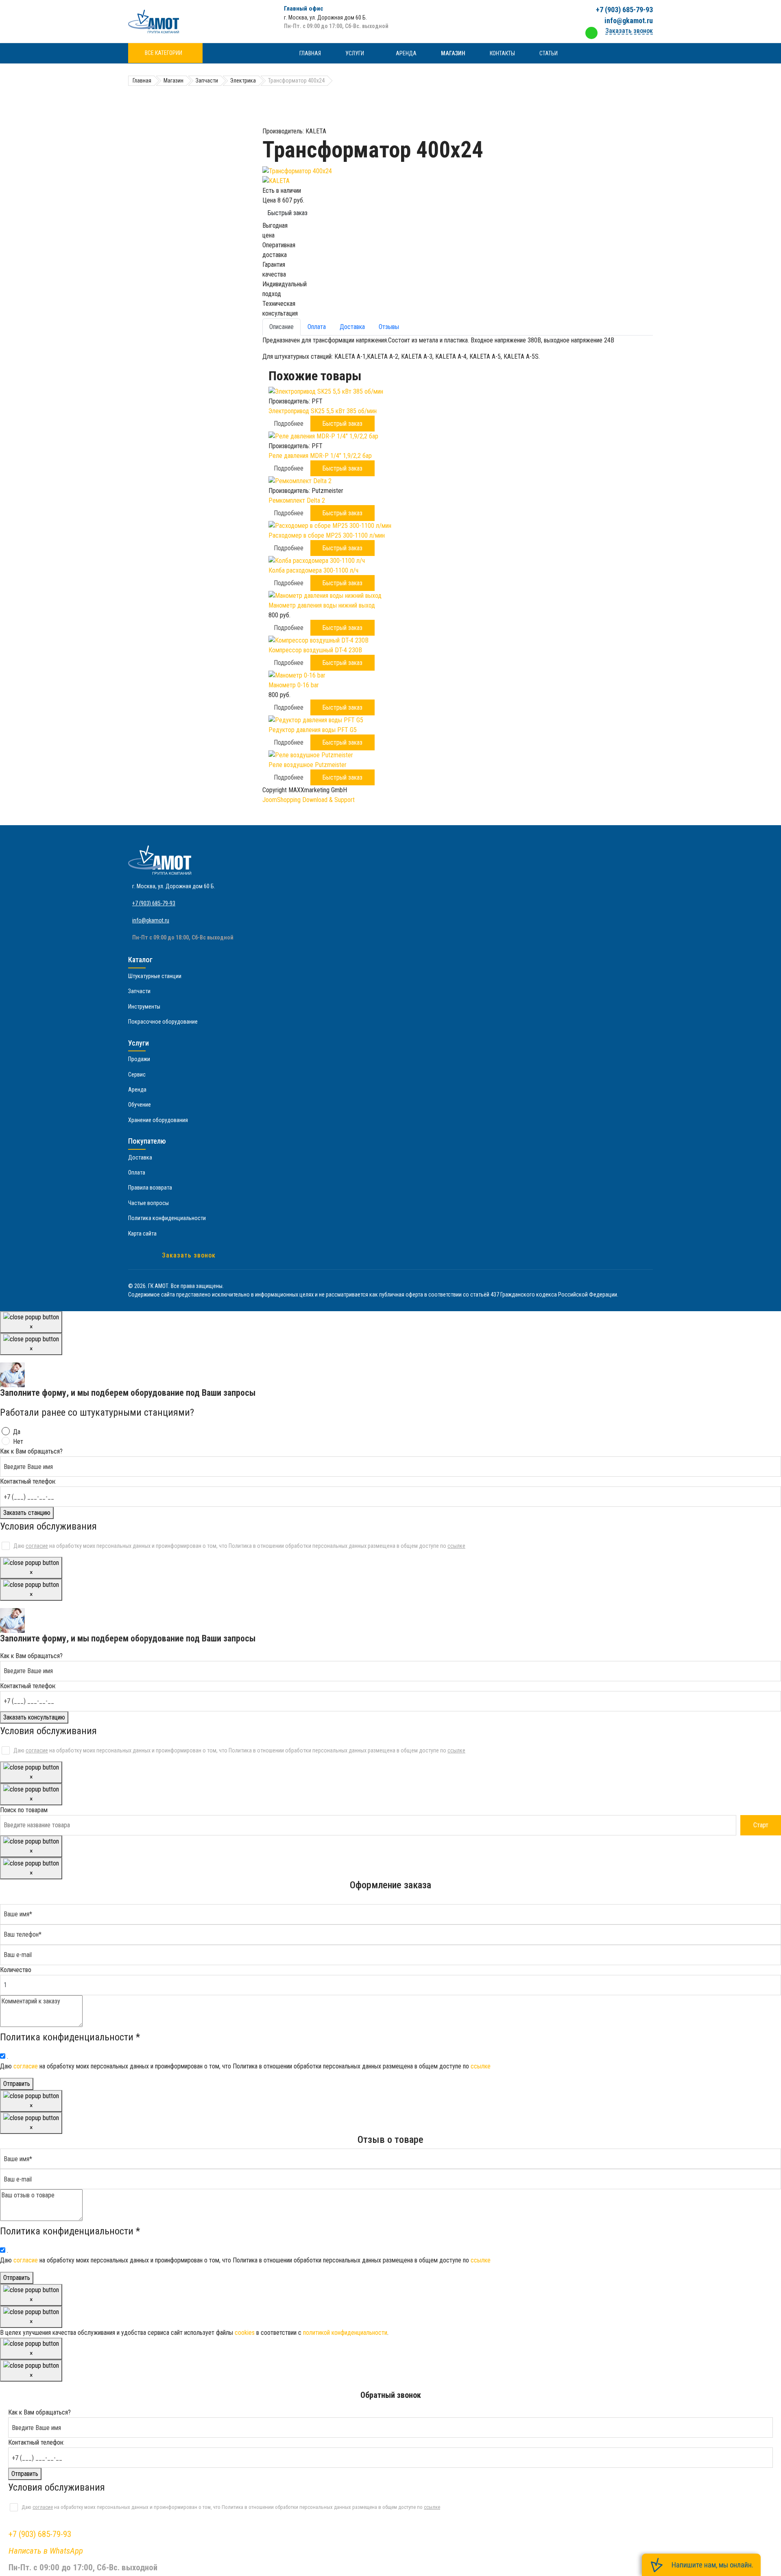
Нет (18, 1442)
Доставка (140, 1157)
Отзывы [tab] (389, 327)
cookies (245, 2333)
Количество (16, 1970)
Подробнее (289, 424)
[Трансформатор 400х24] (458, 171)
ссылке (456, 1546)
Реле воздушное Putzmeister (308, 765)
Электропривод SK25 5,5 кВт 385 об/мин (323, 411)
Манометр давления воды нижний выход (322, 605)
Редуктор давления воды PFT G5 (313, 730)
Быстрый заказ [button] (343, 424)
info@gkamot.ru (629, 21)
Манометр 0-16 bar (294, 685)
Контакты (502, 53)
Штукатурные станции (155, 976)
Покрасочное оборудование (163, 1022)
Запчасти (139, 991)
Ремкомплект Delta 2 (297, 500)
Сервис (137, 1074)
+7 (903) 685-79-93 (624, 10)
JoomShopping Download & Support (309, 800)
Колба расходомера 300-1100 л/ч (313, 570)
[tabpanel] (458, 349)
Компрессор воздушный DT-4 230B (315, 650)
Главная (310, 53)
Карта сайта (142, 1234)
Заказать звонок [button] (629, 31)
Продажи (139, 1059)
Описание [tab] (281, 327)
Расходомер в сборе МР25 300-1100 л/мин (327, 535)
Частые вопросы (148, 1203)
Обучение (140, 1105)
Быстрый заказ (288, 213)
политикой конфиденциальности (345, 2333)
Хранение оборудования (158, 1120)
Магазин (453, 53)
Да (17, 1432)
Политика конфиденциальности (167, 1218)
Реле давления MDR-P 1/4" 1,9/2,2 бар (320, 456)
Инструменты (144, 1007)
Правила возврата (150, 1188)
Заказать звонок (189, 1255)
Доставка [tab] (352, 327)
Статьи (549, 53)
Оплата (137, 1172)
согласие (37, 1546)
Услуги (355, 53)
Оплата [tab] (317, 327)
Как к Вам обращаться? (31, 1451)
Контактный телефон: (28, 1481)
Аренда (406, 53)
